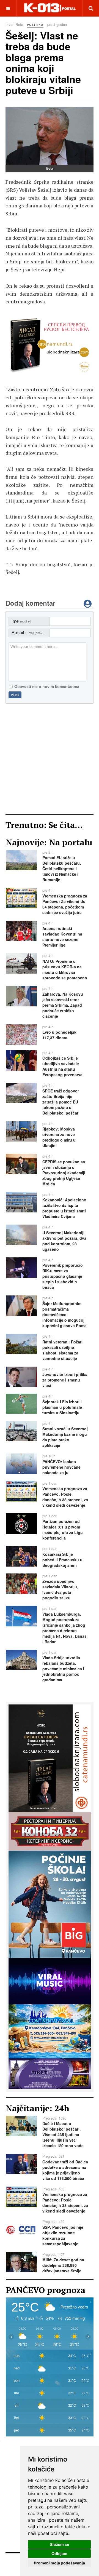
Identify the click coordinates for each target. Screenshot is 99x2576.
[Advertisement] (50, 759)
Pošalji (15, 695)
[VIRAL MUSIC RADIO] (50, 1981)
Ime (21, 621)
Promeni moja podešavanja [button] (59, 2563)
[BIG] (50, 1904)
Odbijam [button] (59, 2554)
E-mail (31, 633)
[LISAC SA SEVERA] (50, 1758)
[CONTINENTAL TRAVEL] (50, 346)
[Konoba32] (50, 1831)
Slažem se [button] (60, 2544)
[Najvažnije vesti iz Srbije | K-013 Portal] (50, 8)
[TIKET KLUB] (50, 2073)
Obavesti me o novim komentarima (47, 686)
